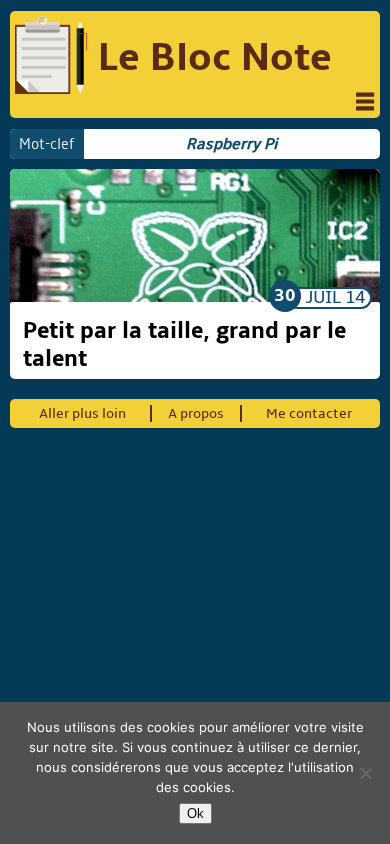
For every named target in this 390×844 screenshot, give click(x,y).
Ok (195, 813)
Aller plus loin (82, 413)
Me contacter (309, 413)
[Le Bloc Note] (51, 57)
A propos (196, 413)
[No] (365, 773)
